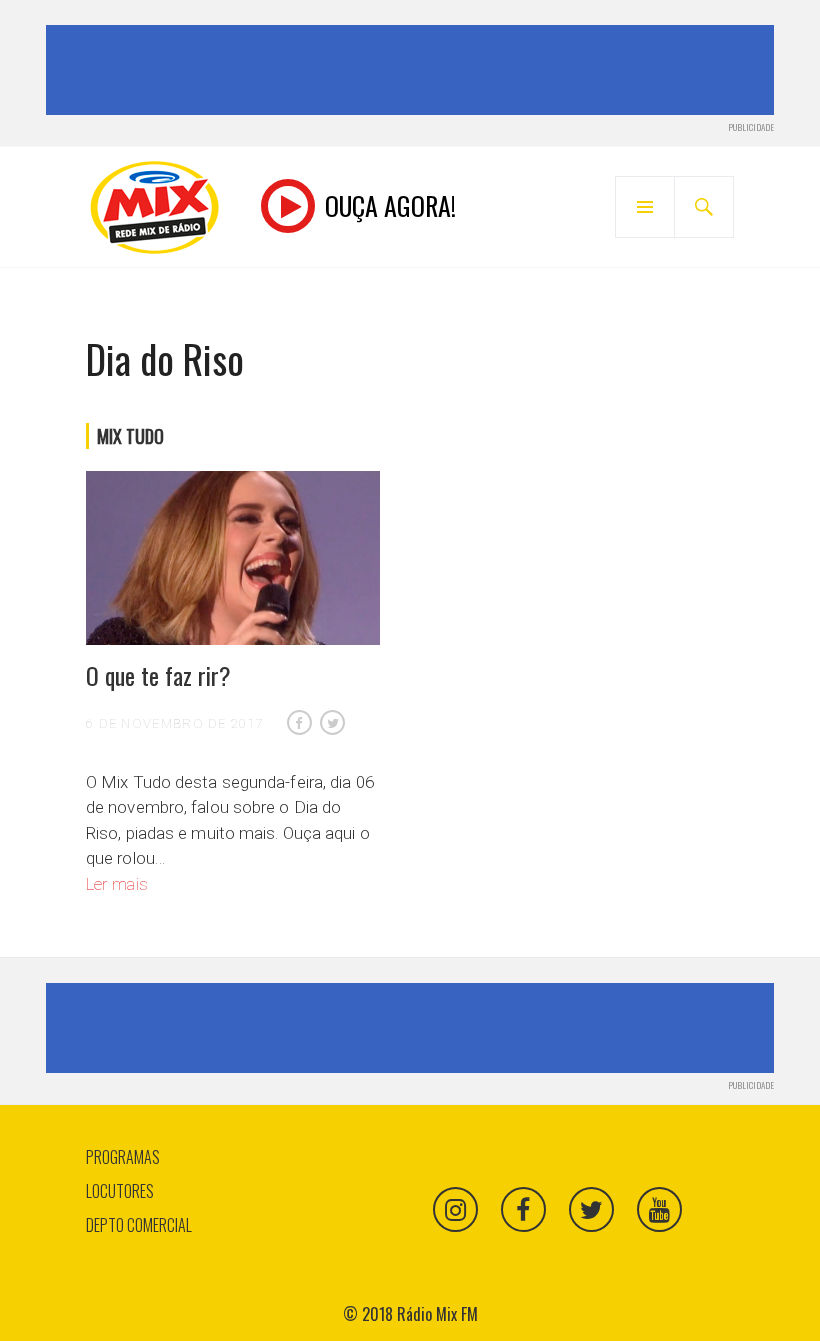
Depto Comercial (139, 1225)
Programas (123, 1157)
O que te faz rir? (158, 675)
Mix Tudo (130, 436)
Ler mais (117, 884)
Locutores (120, 1191)
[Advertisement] (414, 70)
